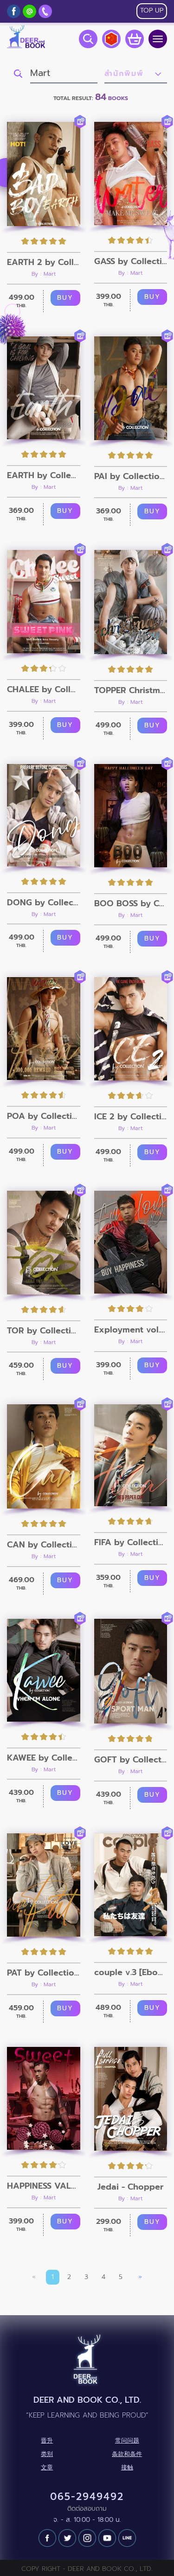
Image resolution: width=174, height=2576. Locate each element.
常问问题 (127, 2441)
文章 (47, 2468)
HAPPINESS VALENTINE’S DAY (44, 2186)
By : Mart (44, 274)
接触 (127, 2468)
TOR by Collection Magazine (44, 1331)
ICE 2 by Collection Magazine (131, 1117)
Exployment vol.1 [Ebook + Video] (131, 1330)
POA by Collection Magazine (44, 1116)
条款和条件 (127, 2454)
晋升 (47, 2441)
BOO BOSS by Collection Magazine (131, 903)
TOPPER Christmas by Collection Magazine (131, 690)
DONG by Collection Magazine (44, 903)
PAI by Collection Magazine (131, 476)
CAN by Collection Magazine (44, 1545)
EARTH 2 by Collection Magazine (44, 262)
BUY (65, 298)
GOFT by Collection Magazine (131, 1760)
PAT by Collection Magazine (44, 1973)
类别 (47, 2454)
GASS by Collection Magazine (131, 261)
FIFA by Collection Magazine (131, 1542)
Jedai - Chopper (130, 2187)
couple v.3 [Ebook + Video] (131, 1972)
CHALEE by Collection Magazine (44, 689)
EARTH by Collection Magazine (44, 475)
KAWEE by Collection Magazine (44, 1758)
